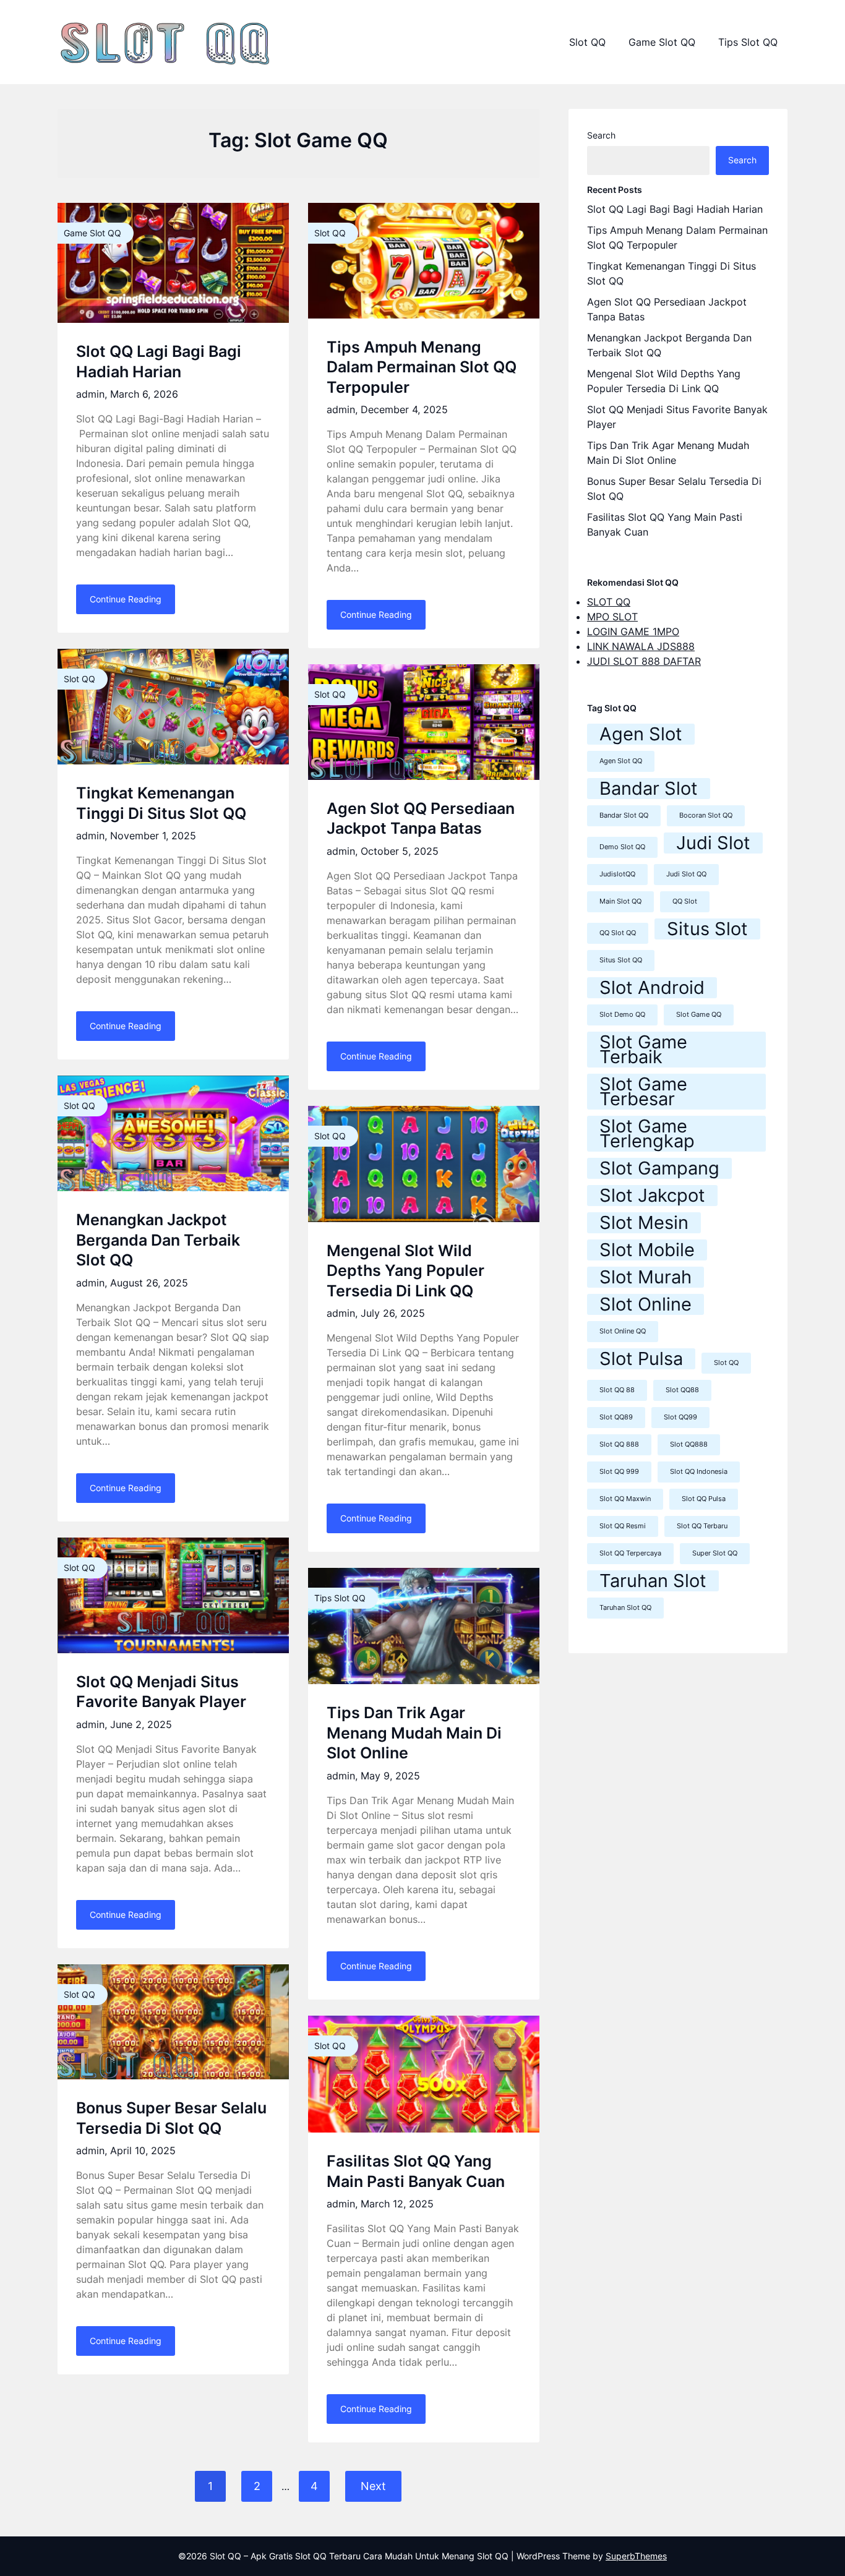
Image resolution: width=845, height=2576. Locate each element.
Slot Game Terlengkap (647, 1134)
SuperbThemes (636, 2556)
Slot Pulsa (641, 1359)
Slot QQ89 (616, 1417)
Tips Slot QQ (748, 42)
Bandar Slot (649, 789)
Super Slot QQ (715, 1553)
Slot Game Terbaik (643, 1050)
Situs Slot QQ (621, 960)
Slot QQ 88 (617, 1390)
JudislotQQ (617, 874)
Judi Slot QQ (686, 874)
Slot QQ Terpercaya (630, 1553)
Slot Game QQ (699, 1015)
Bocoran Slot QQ (706, 815)
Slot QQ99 (680, 1417)
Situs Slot (707, 929)
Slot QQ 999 (619, 1472)
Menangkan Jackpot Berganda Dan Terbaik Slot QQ (158, 1240)
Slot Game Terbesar (643, 1092)
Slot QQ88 (682, 1390)
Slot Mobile (647, 1250)
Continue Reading (126, 599)
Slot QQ (587, 42)
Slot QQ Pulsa (704, 1499)
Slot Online (646, 1304)
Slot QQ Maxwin (625, 1499)
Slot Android (652, 988)
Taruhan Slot (653, 1581)
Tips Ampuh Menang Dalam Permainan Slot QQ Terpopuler (422, 367)
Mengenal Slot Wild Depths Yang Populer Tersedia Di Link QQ (405, 1271)
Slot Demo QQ (622, 1015)
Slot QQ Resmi (623, 1526)
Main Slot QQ (620, 901)
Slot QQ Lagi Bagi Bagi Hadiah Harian (675, 209)
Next (373, 2486)
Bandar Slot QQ (624, 815)
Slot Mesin (644, 1223)
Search (601, 135)
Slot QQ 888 (619, 1444)
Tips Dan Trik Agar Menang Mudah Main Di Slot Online (414, 1733)
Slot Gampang (659, 1168)
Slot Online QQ (623, 1331)
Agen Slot (641, 734)
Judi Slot (713, 843)
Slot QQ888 (689, 1444)
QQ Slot (685, 901)
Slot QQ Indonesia (699, 1472)
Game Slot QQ (662, 42)
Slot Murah (646, 1277)
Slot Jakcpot (652, 1196)
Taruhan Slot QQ (625, 1608)
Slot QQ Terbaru (702, 1526)
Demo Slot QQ (622, 847)
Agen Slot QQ (621, 761)
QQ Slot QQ (618, 933)
